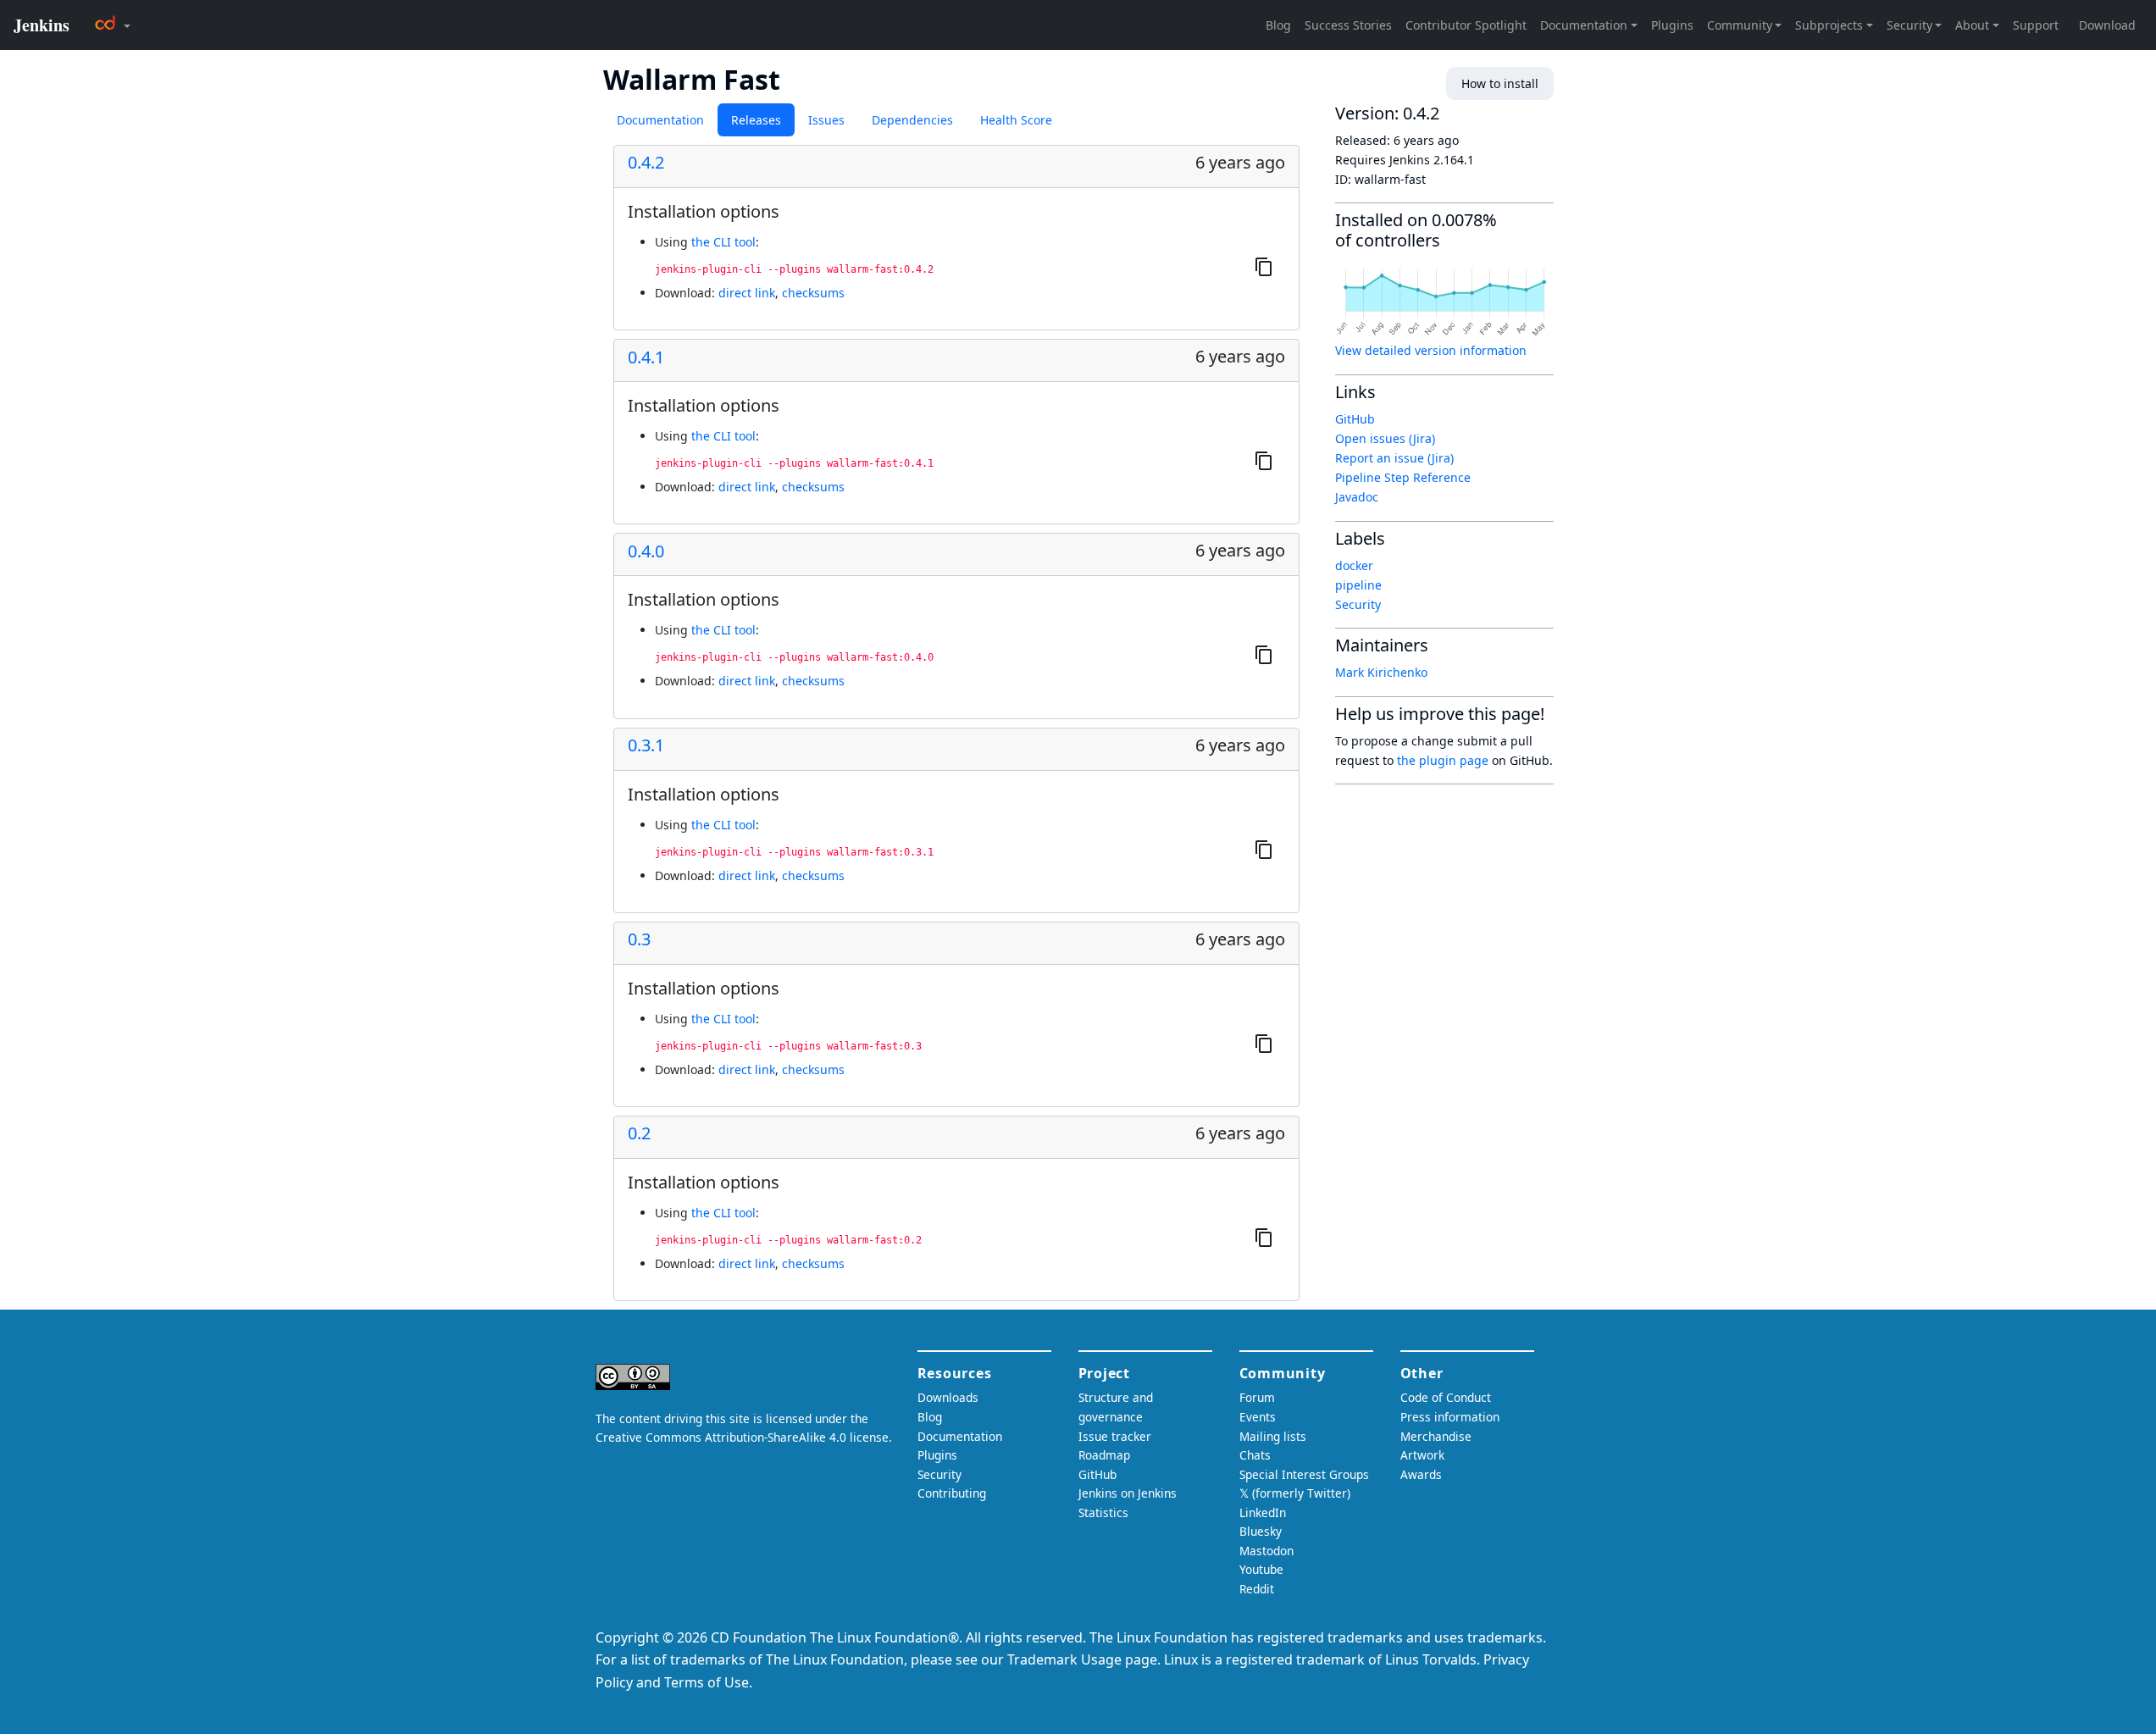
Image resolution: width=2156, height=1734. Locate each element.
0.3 (639, 939)
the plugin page (1443, 760)
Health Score (1016, 120)
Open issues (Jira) (1385, 438)
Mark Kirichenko (1381, 672)
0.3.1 (646, 745)
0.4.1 (646, 357)
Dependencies (912, 120)
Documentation (660, 120)
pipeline (1358, 585)
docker (1354, 565)
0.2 (639, 1133)
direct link (747, 293)
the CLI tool (723, 242)
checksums (813, 293)
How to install (1500, 83)
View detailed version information (1431, 350)
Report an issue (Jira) (1394, 458)
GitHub (1355, 419)
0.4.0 (646, 551)
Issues (826, 120)
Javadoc (1357, 497)
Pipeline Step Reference (1403, 477)
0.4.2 (646, 163)
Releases (756, 120)
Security (1358, 604)
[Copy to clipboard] (1264, 266)
